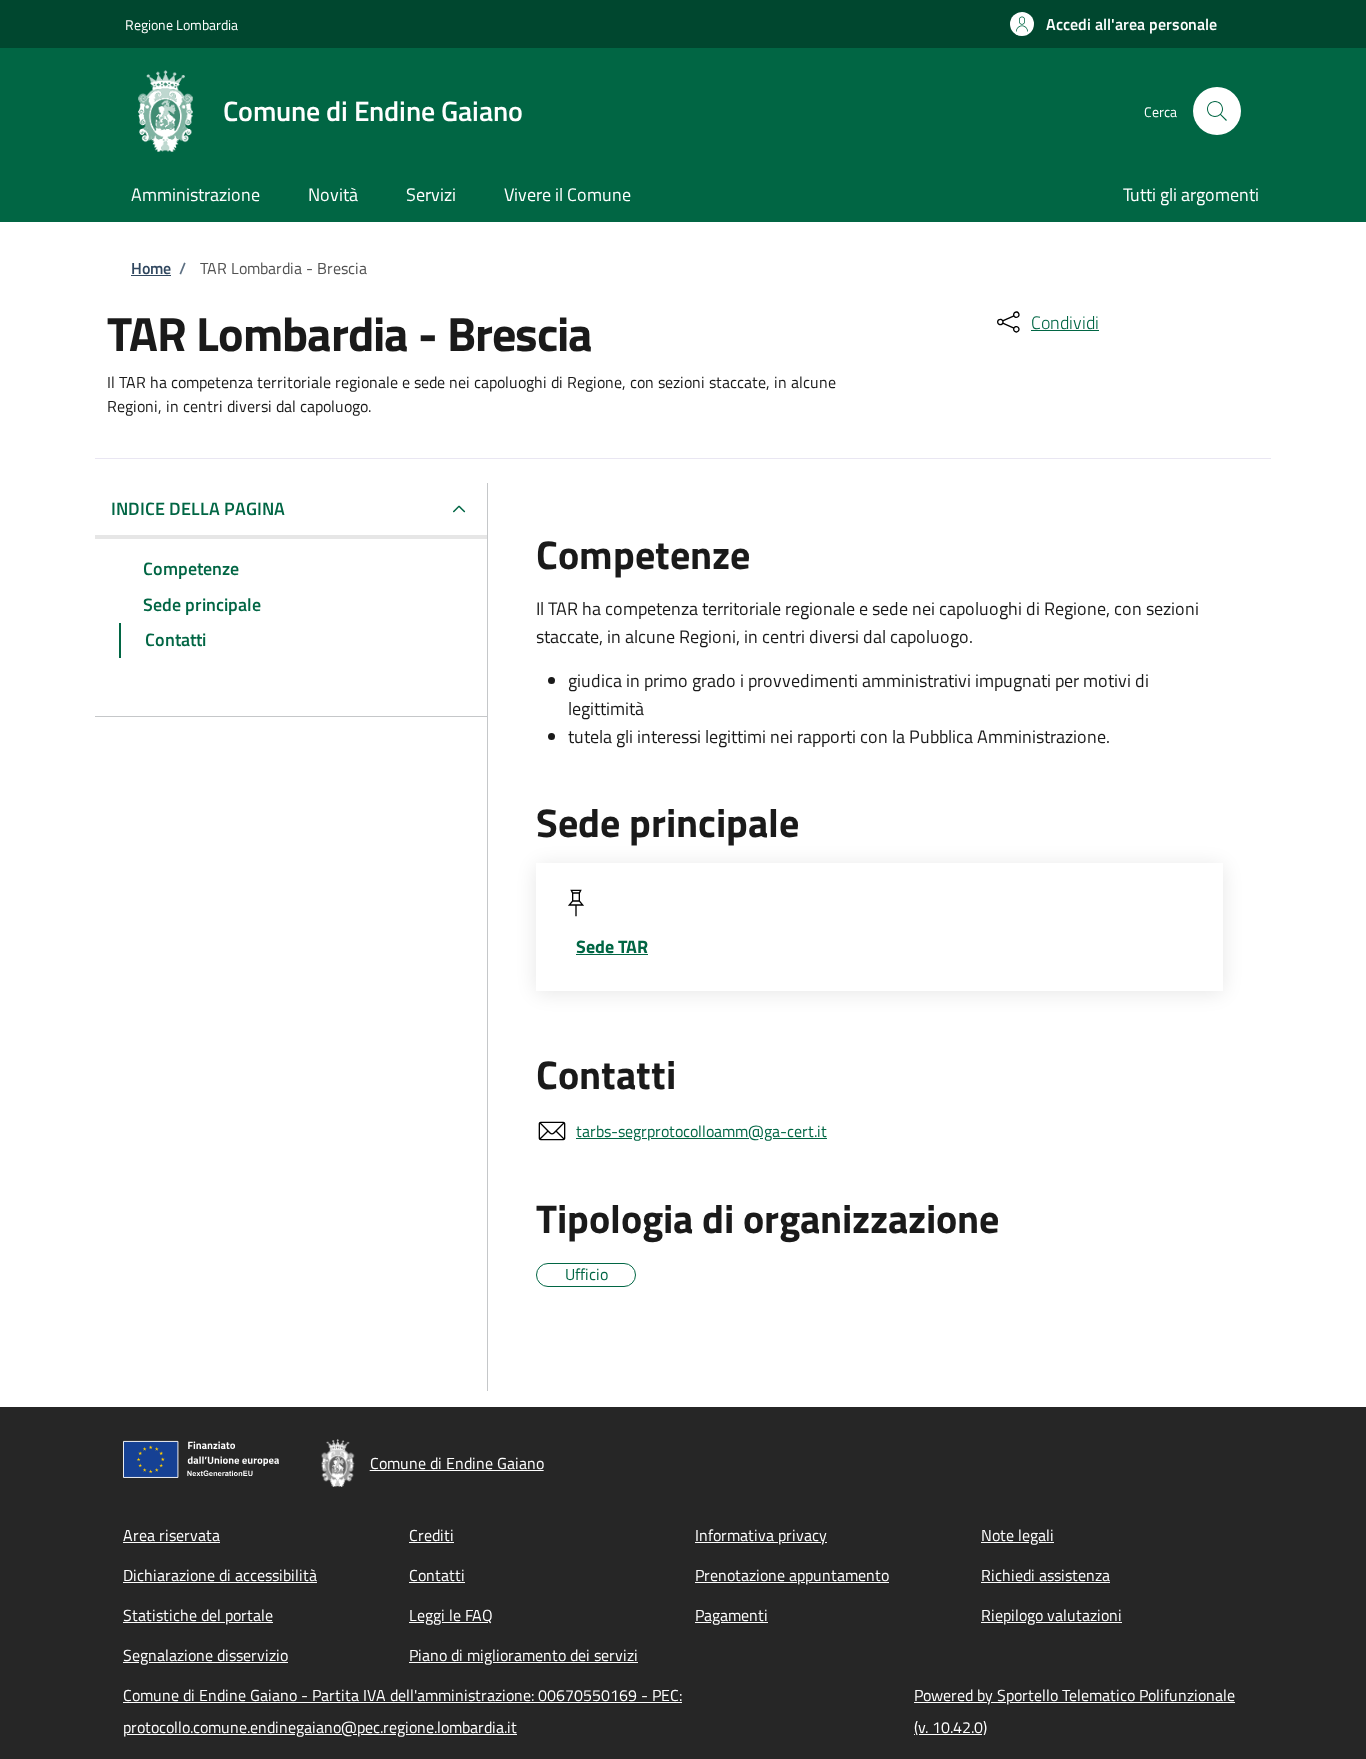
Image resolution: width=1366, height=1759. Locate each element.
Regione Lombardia (181, 24)
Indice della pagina (198, 508)
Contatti (437, 1575)
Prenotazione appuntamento (792, 1575)
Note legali (1017, 1535)
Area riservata (171, 1535)
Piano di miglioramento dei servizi (523, 1655)
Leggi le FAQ (451, 1615)
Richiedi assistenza (1045, 1575)
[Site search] (1217, 111)
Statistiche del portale (198, 1615)
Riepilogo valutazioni (1051, 1615)
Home (151, 268)
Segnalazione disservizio (205, 1655)
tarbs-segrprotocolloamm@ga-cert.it (701, 1131)
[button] (1113, 24)
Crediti (431, 1535)
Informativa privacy (761, 1535)
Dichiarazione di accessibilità (220, 1575)
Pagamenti (731, 1615)
